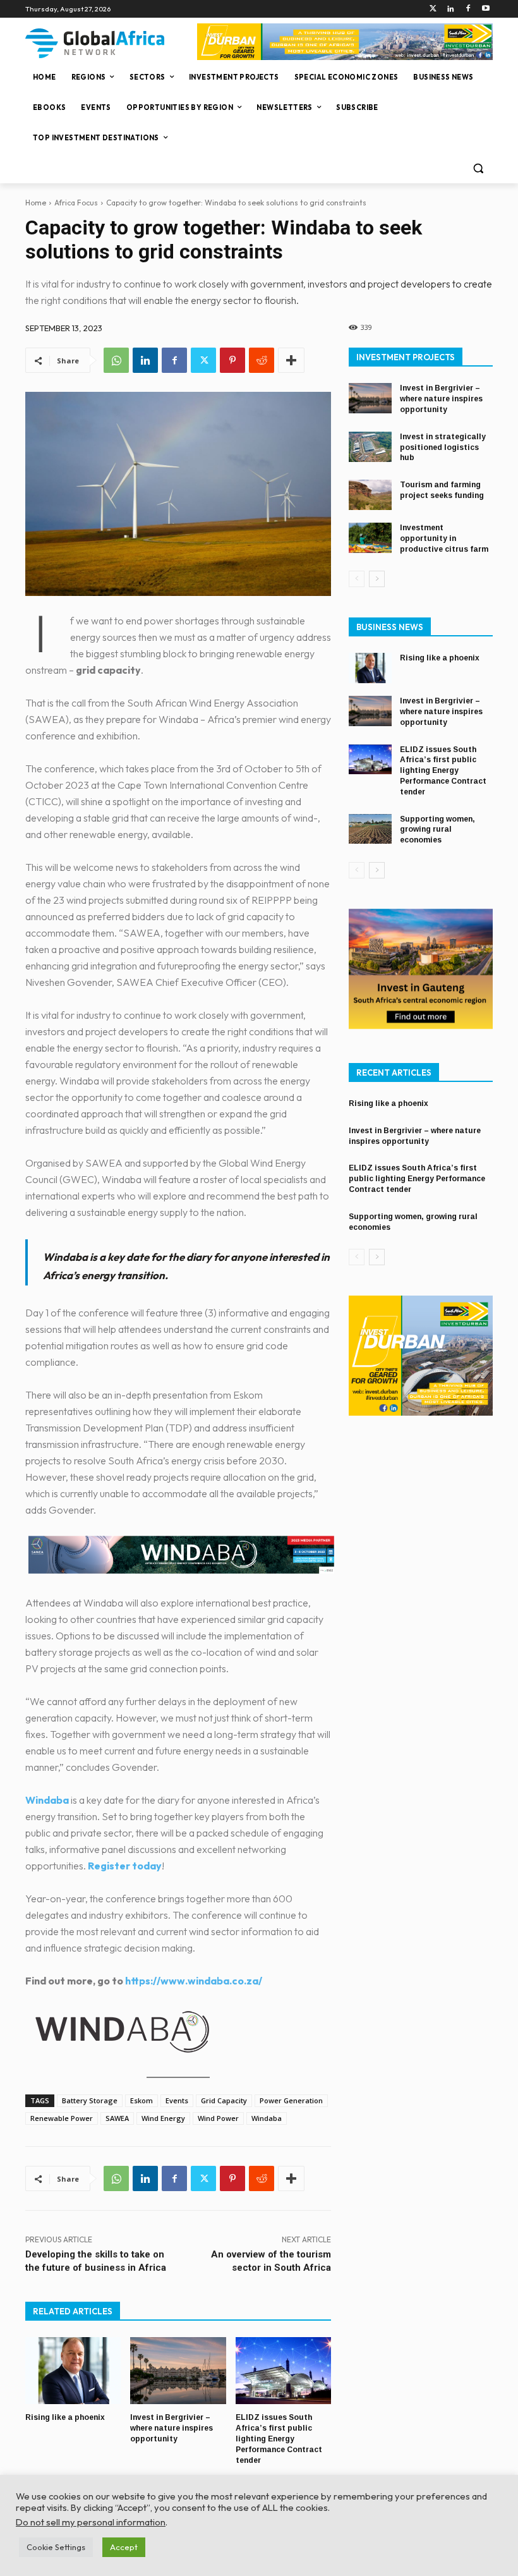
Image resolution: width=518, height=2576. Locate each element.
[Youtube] (485, 9)
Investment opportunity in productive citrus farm (444, 538)
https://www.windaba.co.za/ (194, 1981)
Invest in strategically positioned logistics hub (443, 447)
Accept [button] (124, 2547)
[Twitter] (433, 9)
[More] (291, 360)
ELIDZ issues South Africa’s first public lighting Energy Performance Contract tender (279, 2439)
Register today (125, 1866)
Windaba (267, 2118)
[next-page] (377, 579)
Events (177, 2100)
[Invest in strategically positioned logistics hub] (370, 447)
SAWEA (117, 2118)
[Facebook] (468, 9)
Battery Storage (90, 2100)
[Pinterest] (232, 360)
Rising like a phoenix (65, 2417)
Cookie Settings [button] (56, 2547)
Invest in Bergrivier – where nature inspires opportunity (172, 2428)
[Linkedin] (451, 9)
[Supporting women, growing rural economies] (370, 829)
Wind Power (218, 2118)
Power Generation (291, 2100)
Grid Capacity (224, 2100)
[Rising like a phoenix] (73, 2371)
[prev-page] (357, 579)
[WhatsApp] (116, 360)
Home (36, 203)
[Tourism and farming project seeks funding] (370, 495)
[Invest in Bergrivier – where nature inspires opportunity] (178, 2371)
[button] (478, 168)
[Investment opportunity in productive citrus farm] (370, 538)
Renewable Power (62, 2118)
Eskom (142, 2100)
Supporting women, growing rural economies (437, 830)
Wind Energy (163, 2118)
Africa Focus (76, 203)
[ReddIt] (262, 360)
